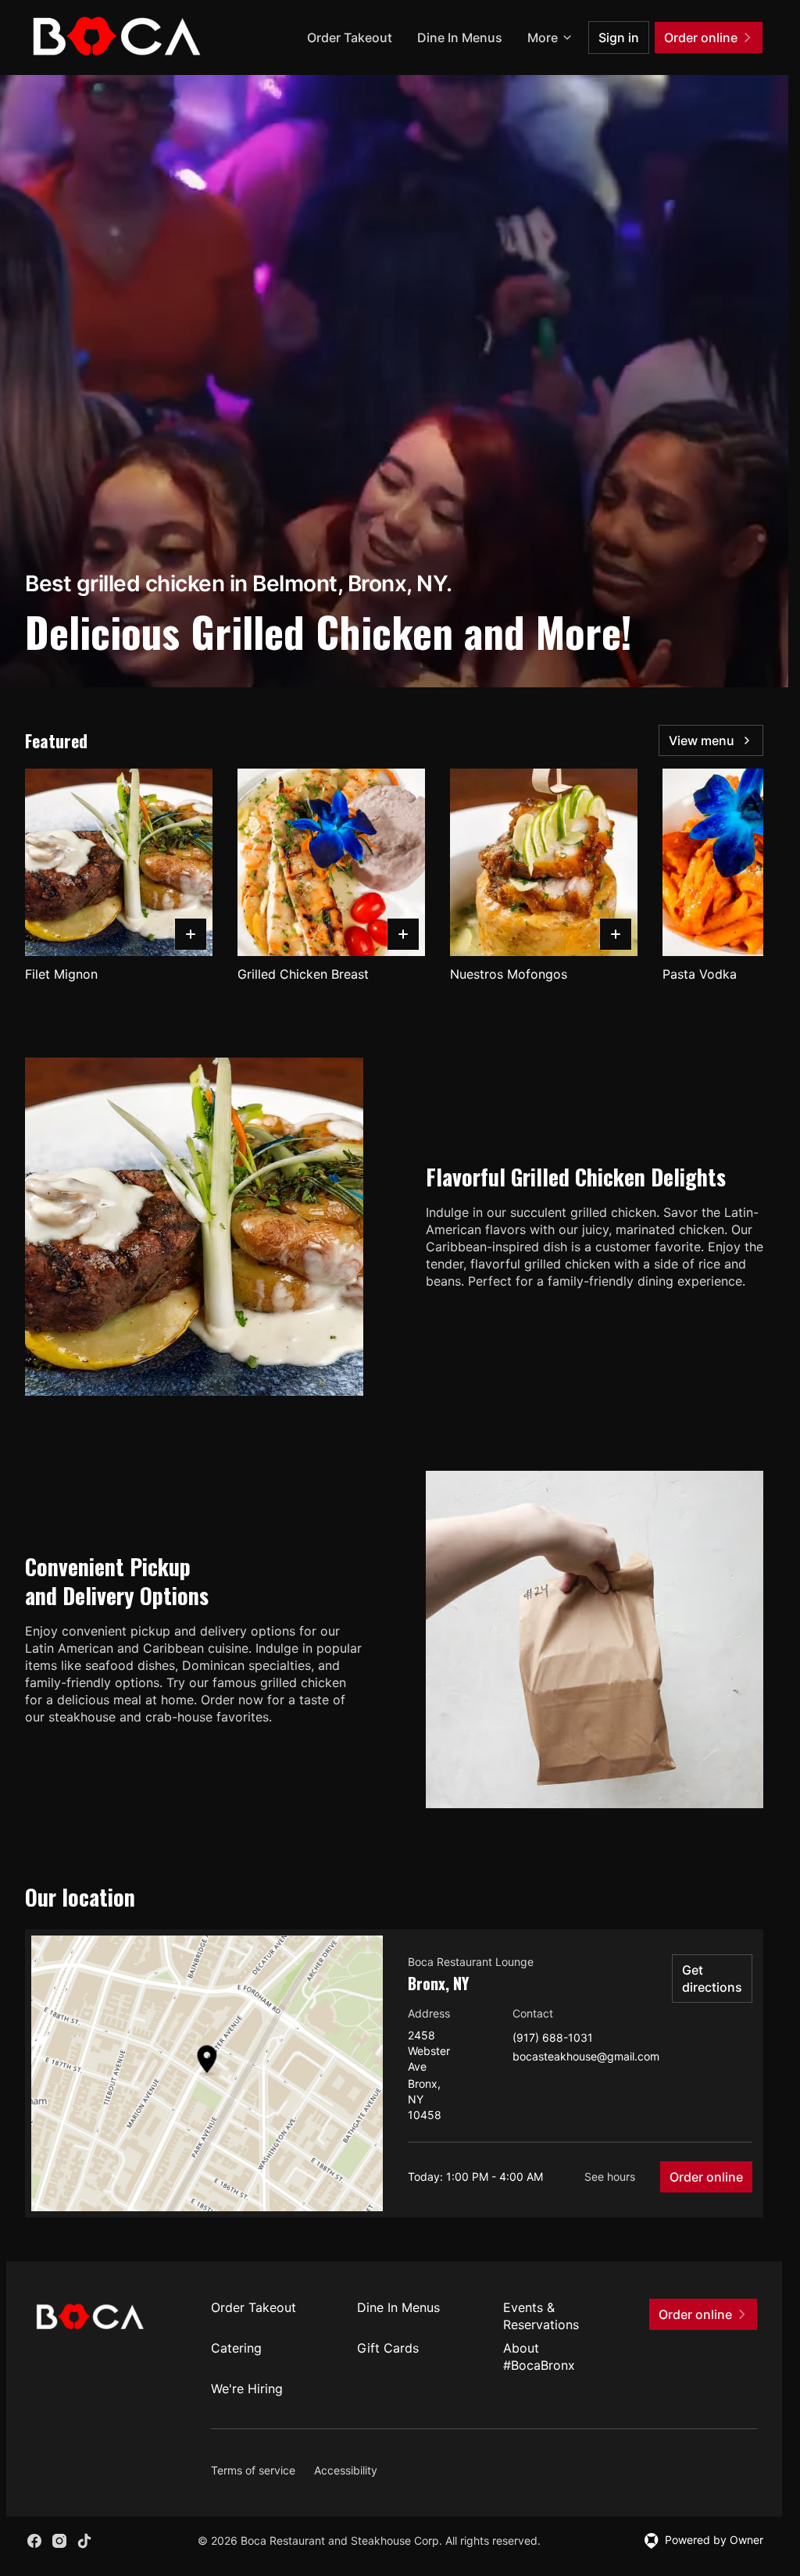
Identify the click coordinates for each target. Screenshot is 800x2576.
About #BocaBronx (539, 2357)
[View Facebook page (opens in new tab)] (34, 2541)
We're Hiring (247, 2389)
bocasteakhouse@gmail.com (586, 2057)
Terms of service (253, 2470)
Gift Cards (388, 2348)
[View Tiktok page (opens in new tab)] (84, 2541)
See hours (610, 2176)
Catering (236, 2348)
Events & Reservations (541, 2316)
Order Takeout (350, 37)
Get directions (712, 1978)
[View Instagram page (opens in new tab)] (59, 2541)
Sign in (619, 37)
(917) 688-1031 (553, 2038)
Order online (706, 2177)
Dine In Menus (460, 37)
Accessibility (346, 2470)
